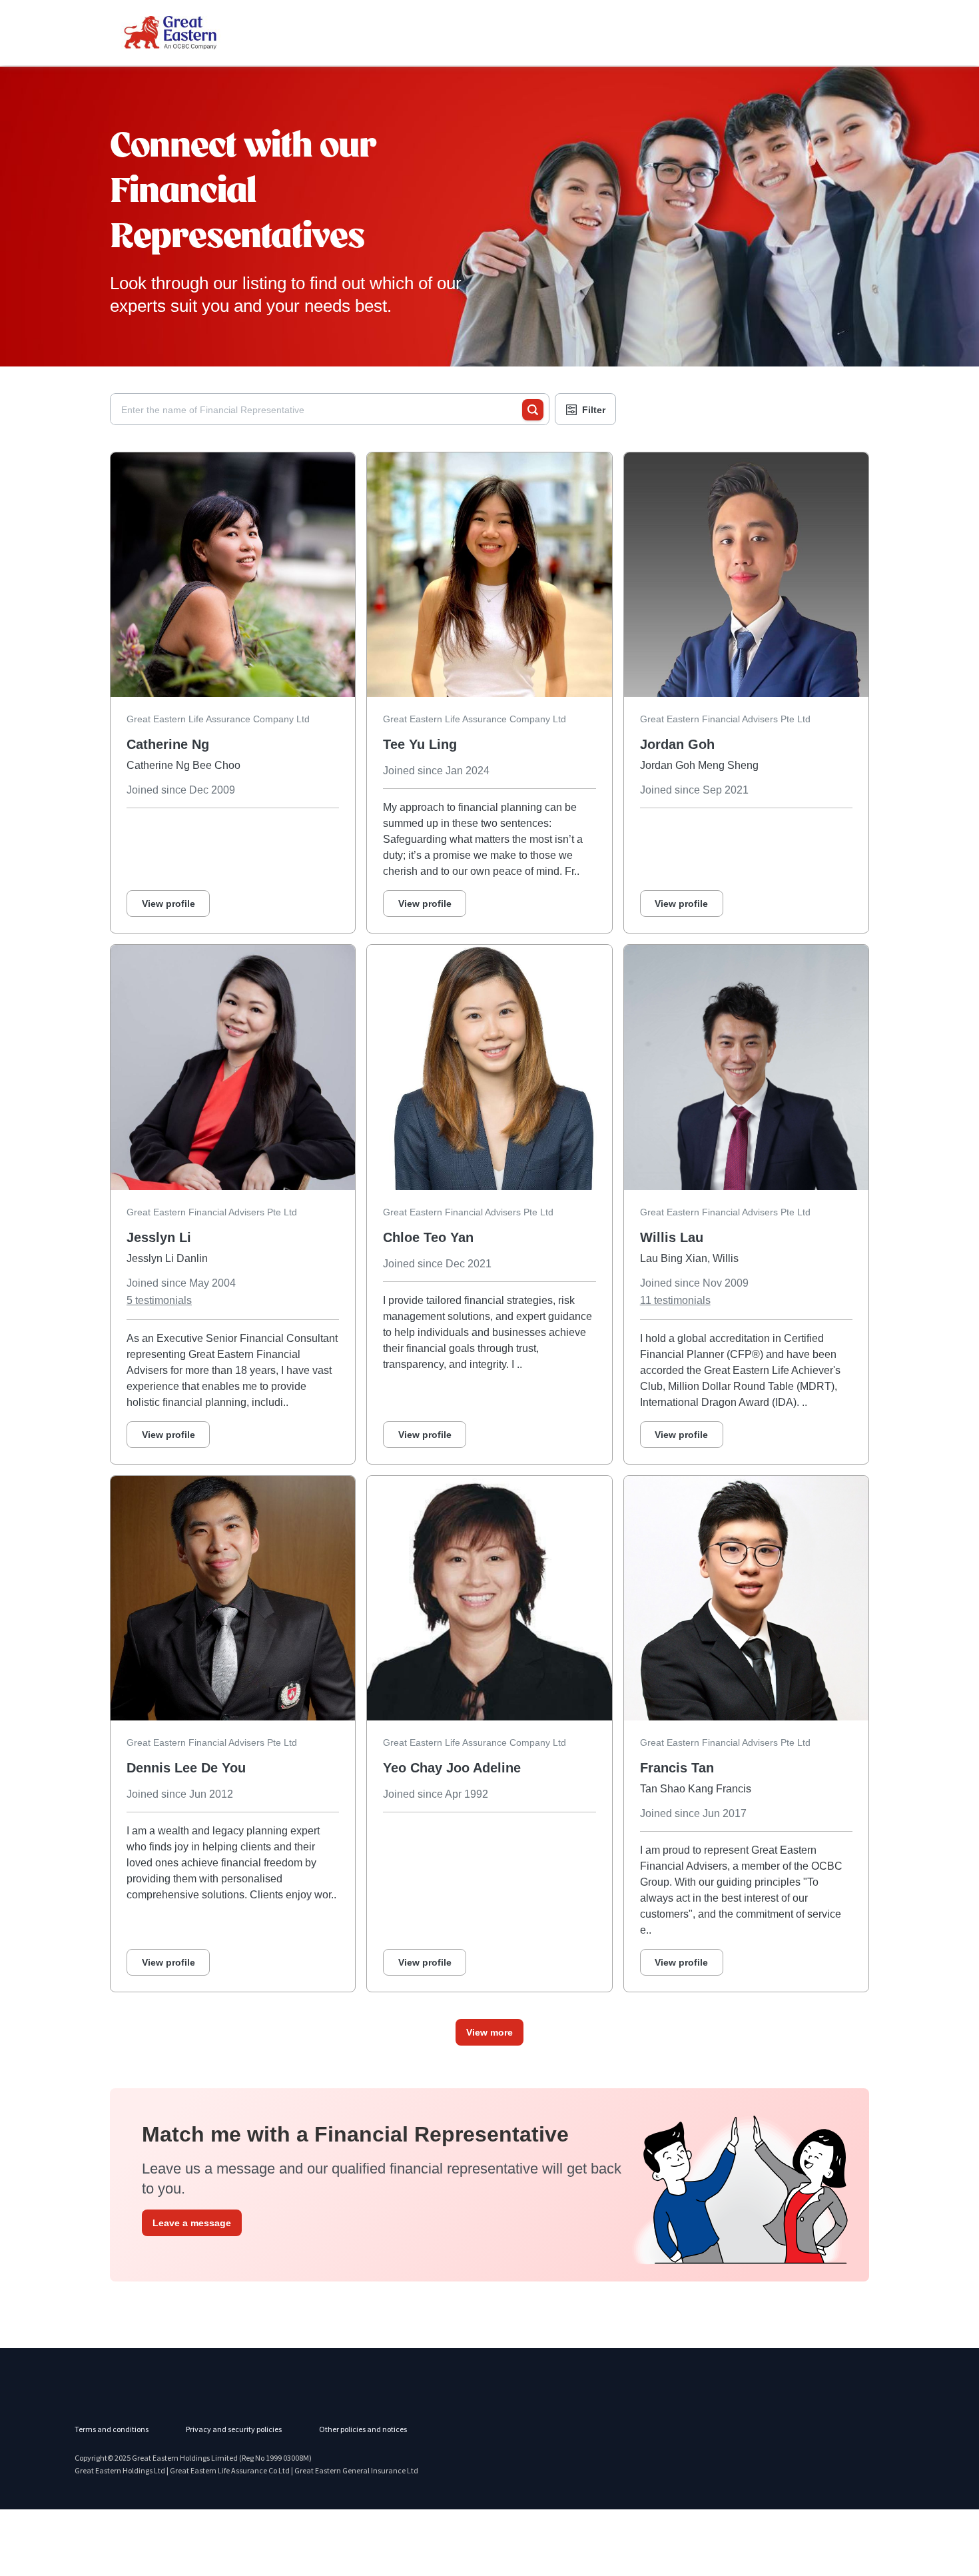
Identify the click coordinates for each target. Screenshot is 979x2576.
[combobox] (322, 410)
